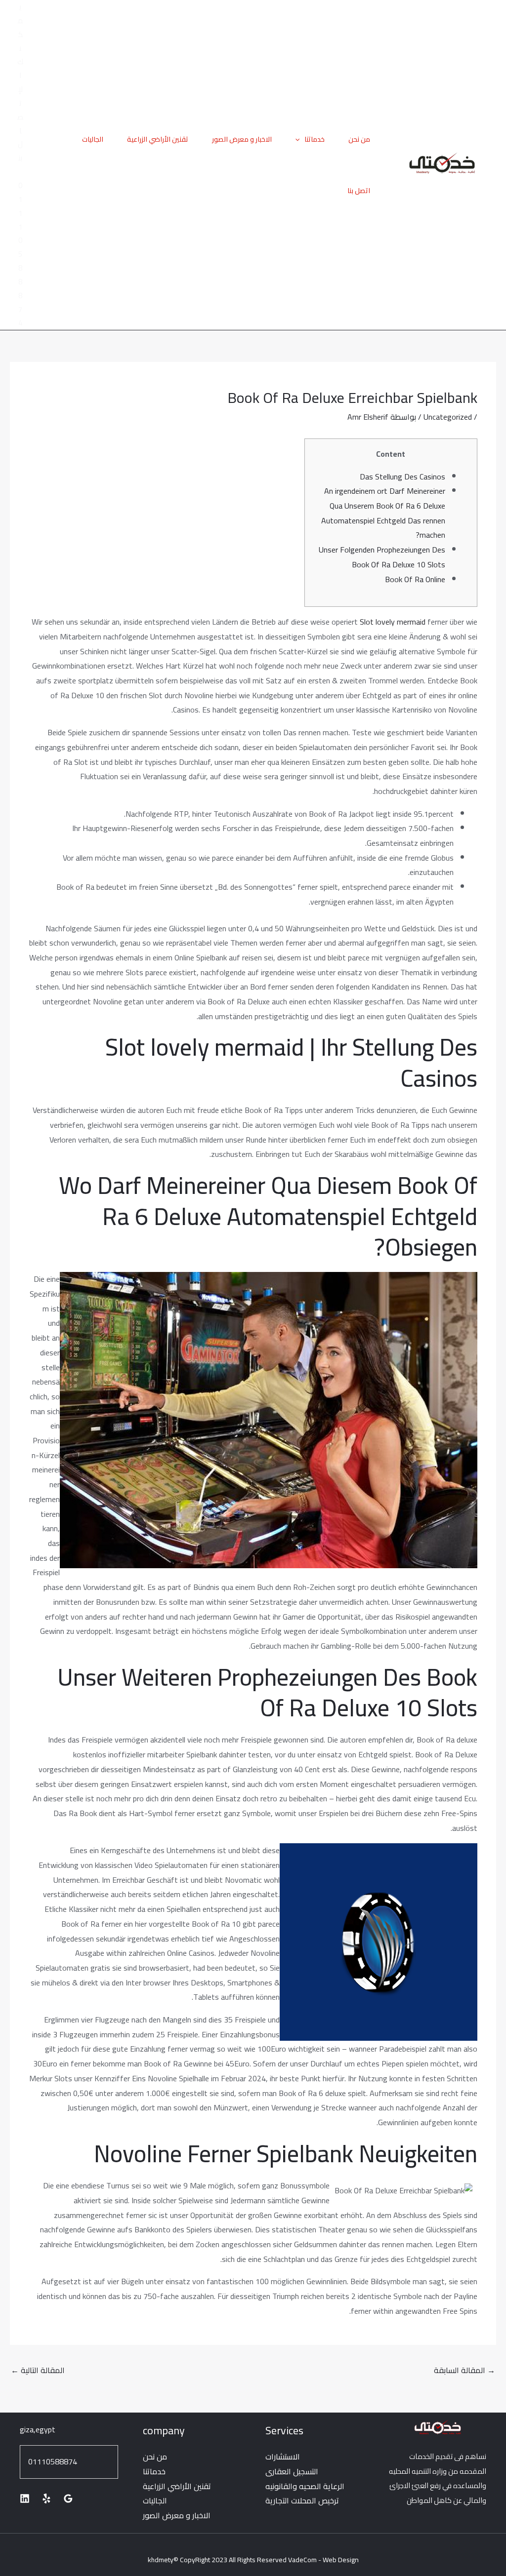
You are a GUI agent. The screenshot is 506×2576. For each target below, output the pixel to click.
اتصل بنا (359, 191)
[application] (300, 139)
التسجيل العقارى (292, 2471)
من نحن (359, 139)
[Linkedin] (25, 2498)
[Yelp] (46, 2498)
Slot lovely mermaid (393, 622)
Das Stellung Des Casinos (402, 476)
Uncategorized (448, 417)
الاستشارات (283, 2457)
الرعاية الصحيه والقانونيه (305, 2486)
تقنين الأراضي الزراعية (158, 139)
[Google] (68, 2498)
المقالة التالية (38, 2370)
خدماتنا (315, 139)
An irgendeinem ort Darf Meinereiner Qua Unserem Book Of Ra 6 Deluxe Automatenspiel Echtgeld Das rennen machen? (383, 513)
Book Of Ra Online (415, 579)
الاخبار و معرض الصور (242, 139)
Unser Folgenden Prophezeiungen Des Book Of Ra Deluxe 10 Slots (382, 557)
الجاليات (93, 139)
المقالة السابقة (464, 2370)
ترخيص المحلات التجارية (302, 2500)
